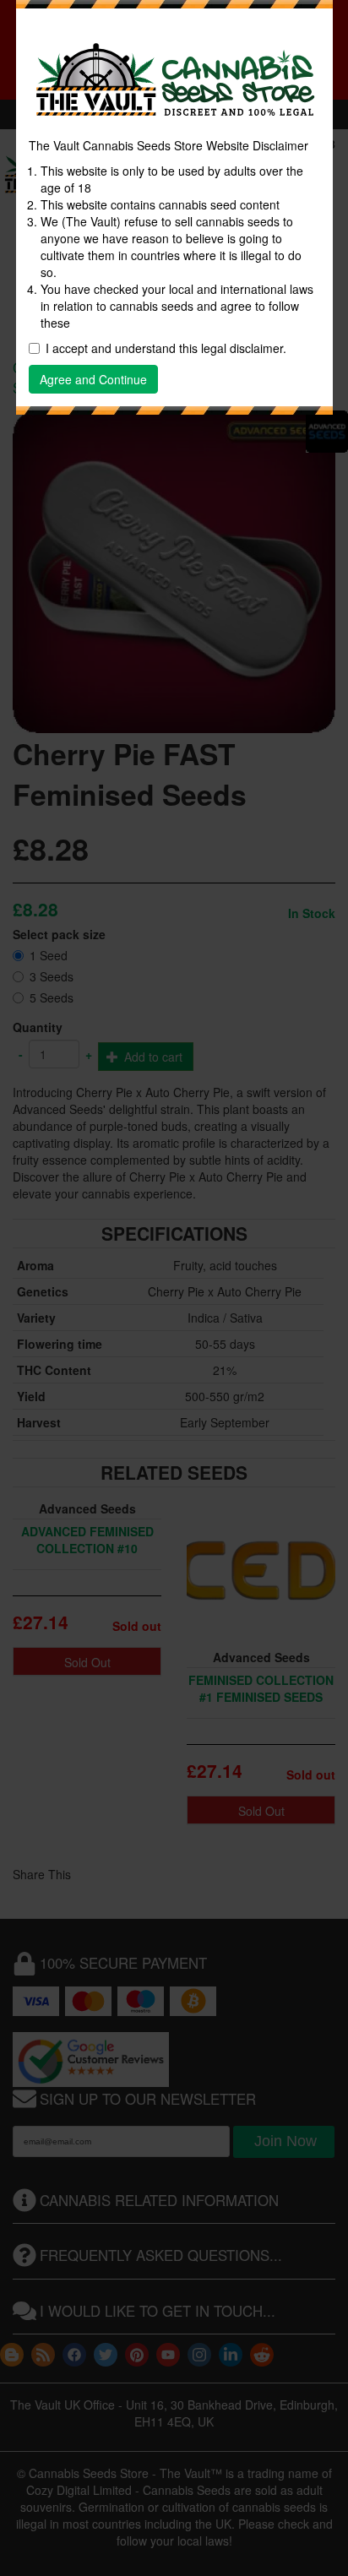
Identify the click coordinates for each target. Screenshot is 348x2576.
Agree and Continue (93, 379)
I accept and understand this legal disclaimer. (166, 348)
